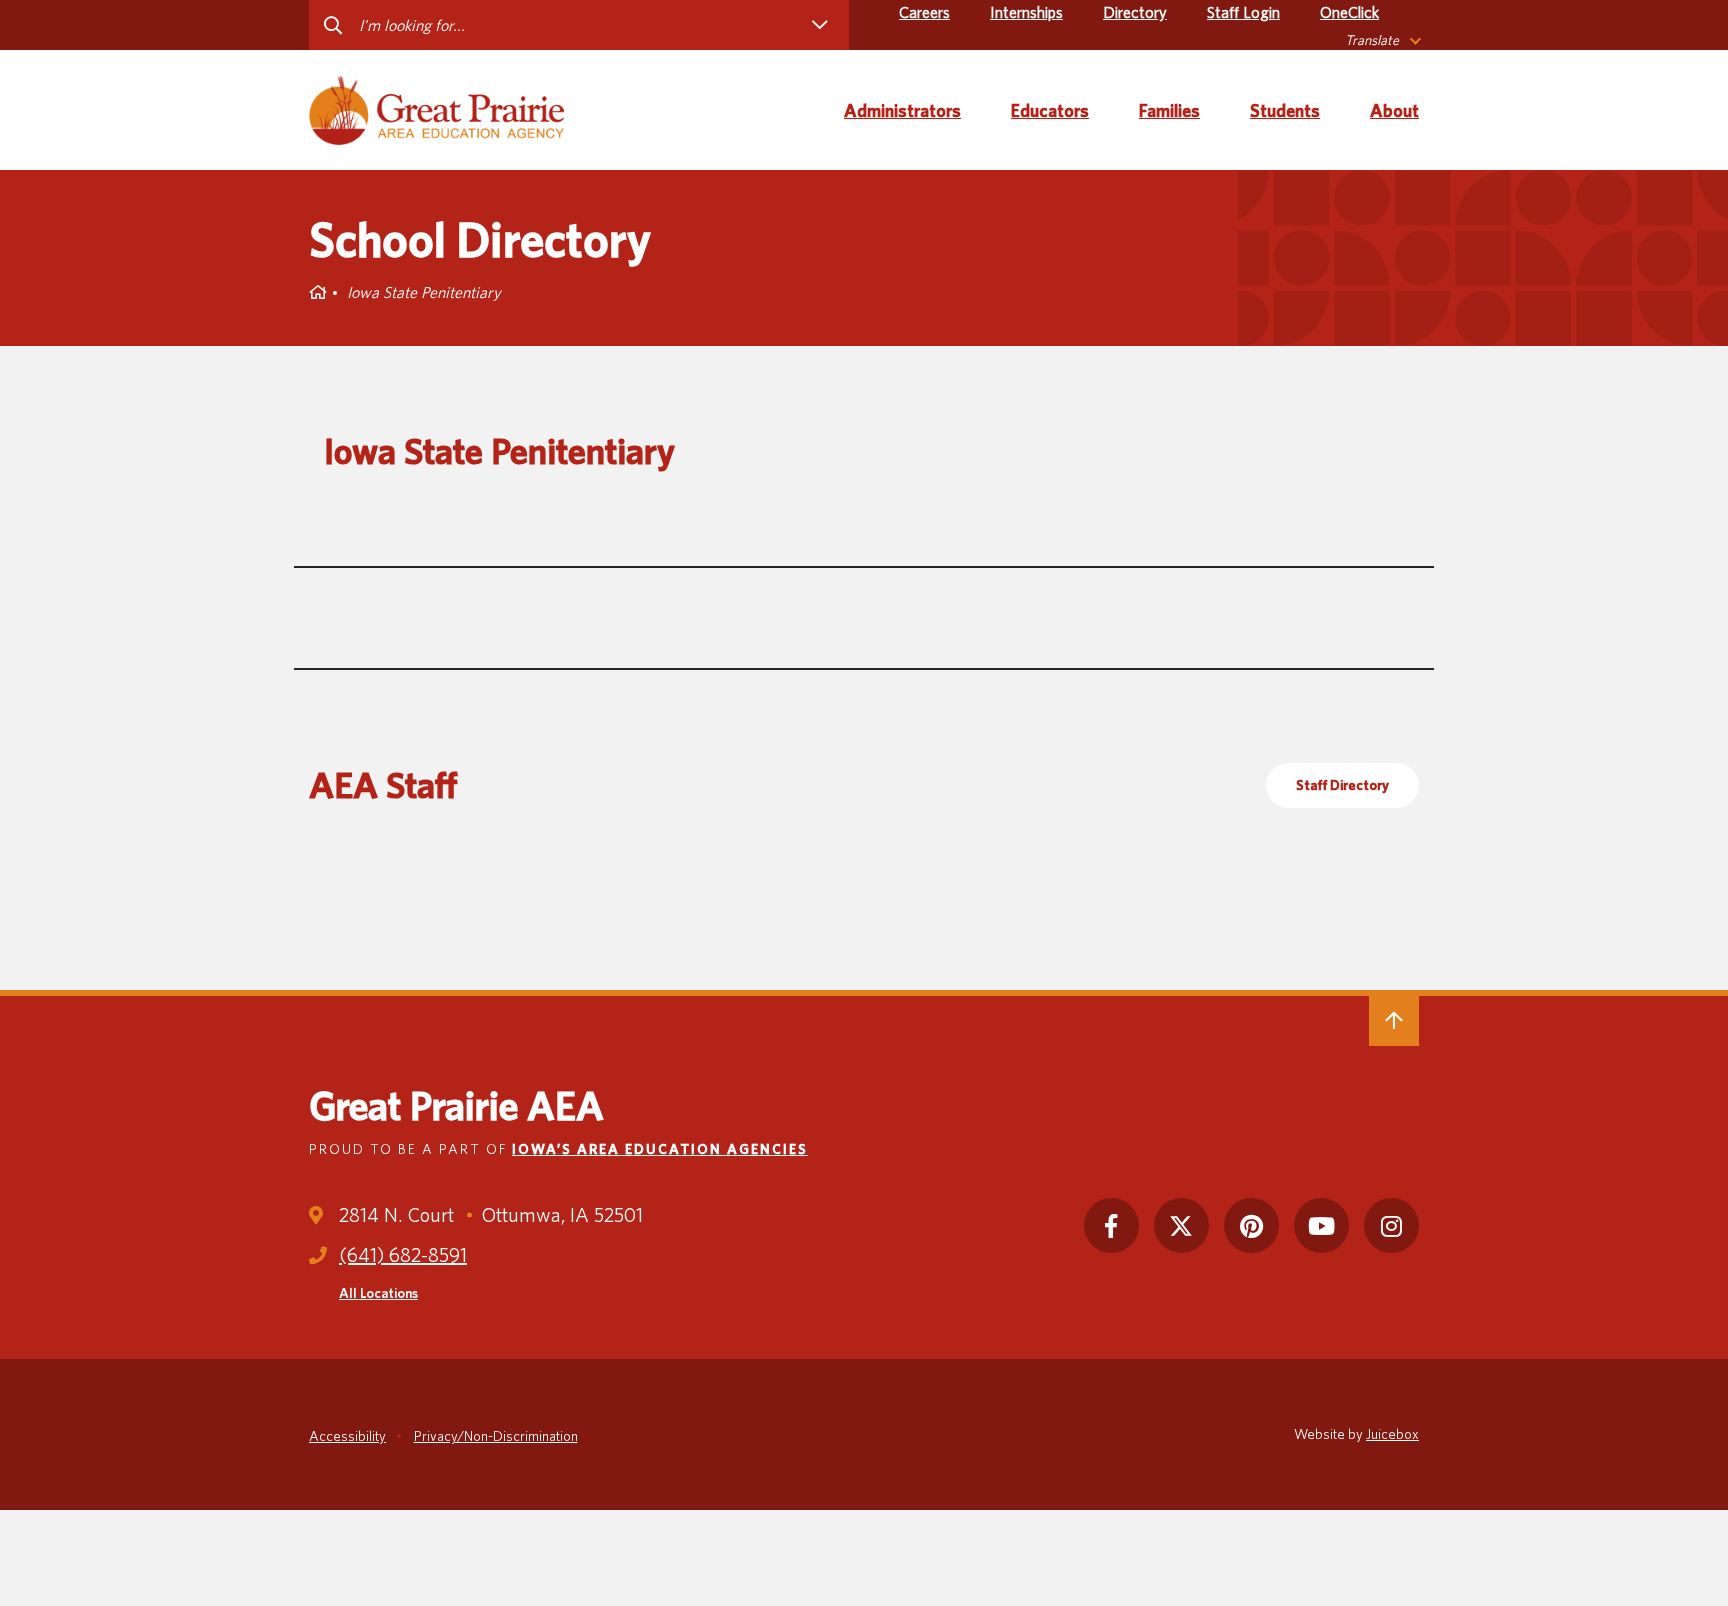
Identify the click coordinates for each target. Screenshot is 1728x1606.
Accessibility (347, 1436)
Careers (924, 12)
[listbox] (1382, 40)
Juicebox (1392, 1434)
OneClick (1349, 12)
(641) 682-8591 (403, 1255)
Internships (1026, 12)
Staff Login (1243, 12)
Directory (1135, 12)
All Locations (378, 1293)
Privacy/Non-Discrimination (496, 1436)
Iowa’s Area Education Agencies (660, 1149)
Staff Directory (1342, 785)
